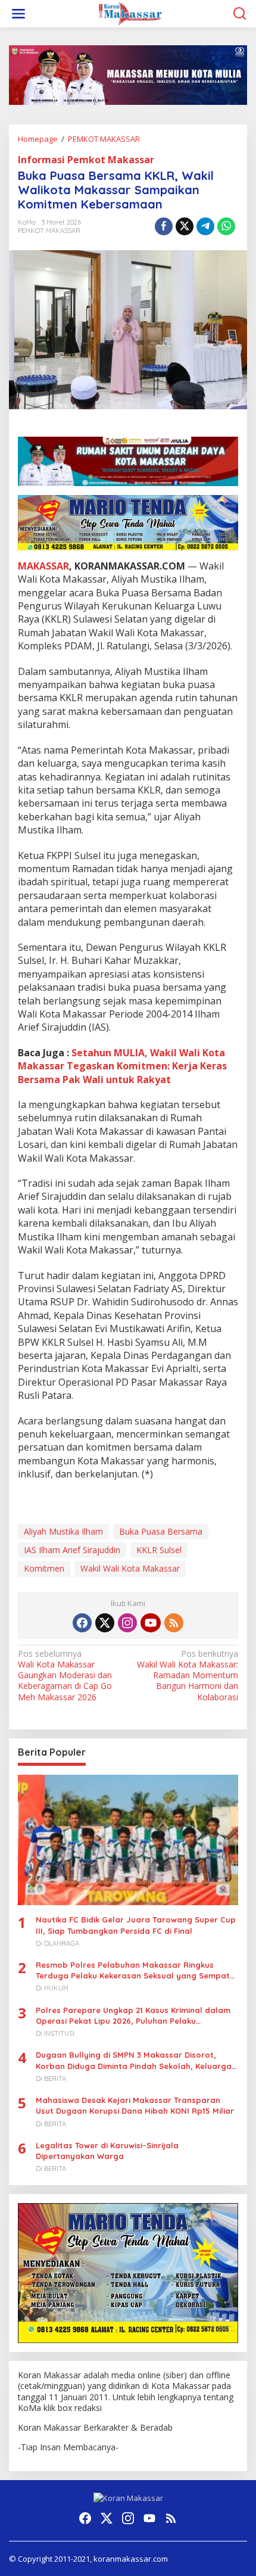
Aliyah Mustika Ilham (63, 1531)
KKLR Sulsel (159, 1550)
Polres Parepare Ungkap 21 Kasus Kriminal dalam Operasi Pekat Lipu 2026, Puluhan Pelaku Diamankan (133, 2016)
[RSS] (174, 1623)
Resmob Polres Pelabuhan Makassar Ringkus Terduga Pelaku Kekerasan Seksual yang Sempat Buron (133, 1970)
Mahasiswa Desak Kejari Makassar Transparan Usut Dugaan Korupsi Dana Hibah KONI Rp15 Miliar (135, 2105)
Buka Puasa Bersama (161, 1531)
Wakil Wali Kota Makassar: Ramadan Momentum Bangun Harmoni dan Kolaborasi (188, 1676)
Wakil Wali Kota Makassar (130, 1568)
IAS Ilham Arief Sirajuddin (72, 1550)
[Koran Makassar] (130, 13)
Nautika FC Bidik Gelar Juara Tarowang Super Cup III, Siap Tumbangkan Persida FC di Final (136, 1925)
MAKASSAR (43, 566)
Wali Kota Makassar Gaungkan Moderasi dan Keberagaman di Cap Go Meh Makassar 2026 (65, 1676)
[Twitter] (105, 1623)
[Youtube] (151, 1623)
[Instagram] (127, 1623)
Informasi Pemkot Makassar (86, 160)
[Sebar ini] (164, 226)
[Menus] (18, 14)
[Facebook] (82, 1623)
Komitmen (44, 1568)
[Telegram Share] (205, 226)
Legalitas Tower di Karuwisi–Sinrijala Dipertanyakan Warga (107, 2151)
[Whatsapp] (226, 226)
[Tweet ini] (185, 226)
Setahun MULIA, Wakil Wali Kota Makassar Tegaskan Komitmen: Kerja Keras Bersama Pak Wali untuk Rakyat (122, 1066)
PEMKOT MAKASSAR (49, 231)
